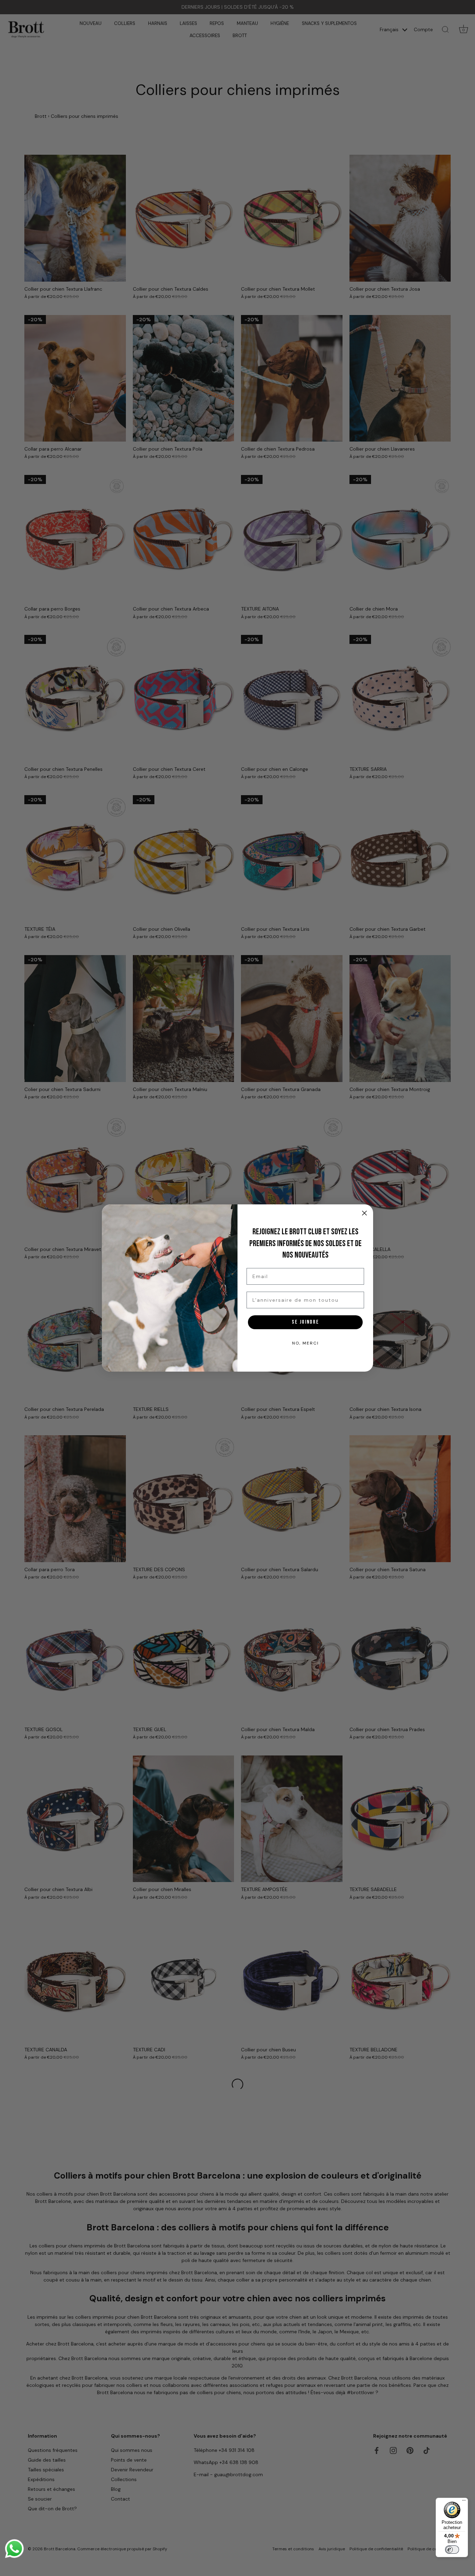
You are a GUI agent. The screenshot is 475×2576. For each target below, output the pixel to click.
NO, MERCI (305, 1343)
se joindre (305, 1322)
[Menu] (464, 2502)
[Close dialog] (364, 1213)
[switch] (452, 2550)
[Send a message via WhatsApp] (14, 2549)
